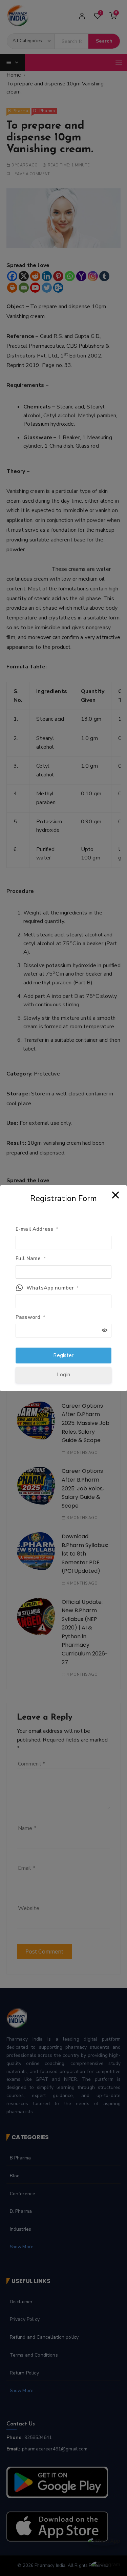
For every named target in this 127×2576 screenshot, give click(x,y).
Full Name (31, 1258)
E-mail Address (37, 1229)
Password (30, 1317)
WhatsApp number (53, 1288)
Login (63, 1375)
